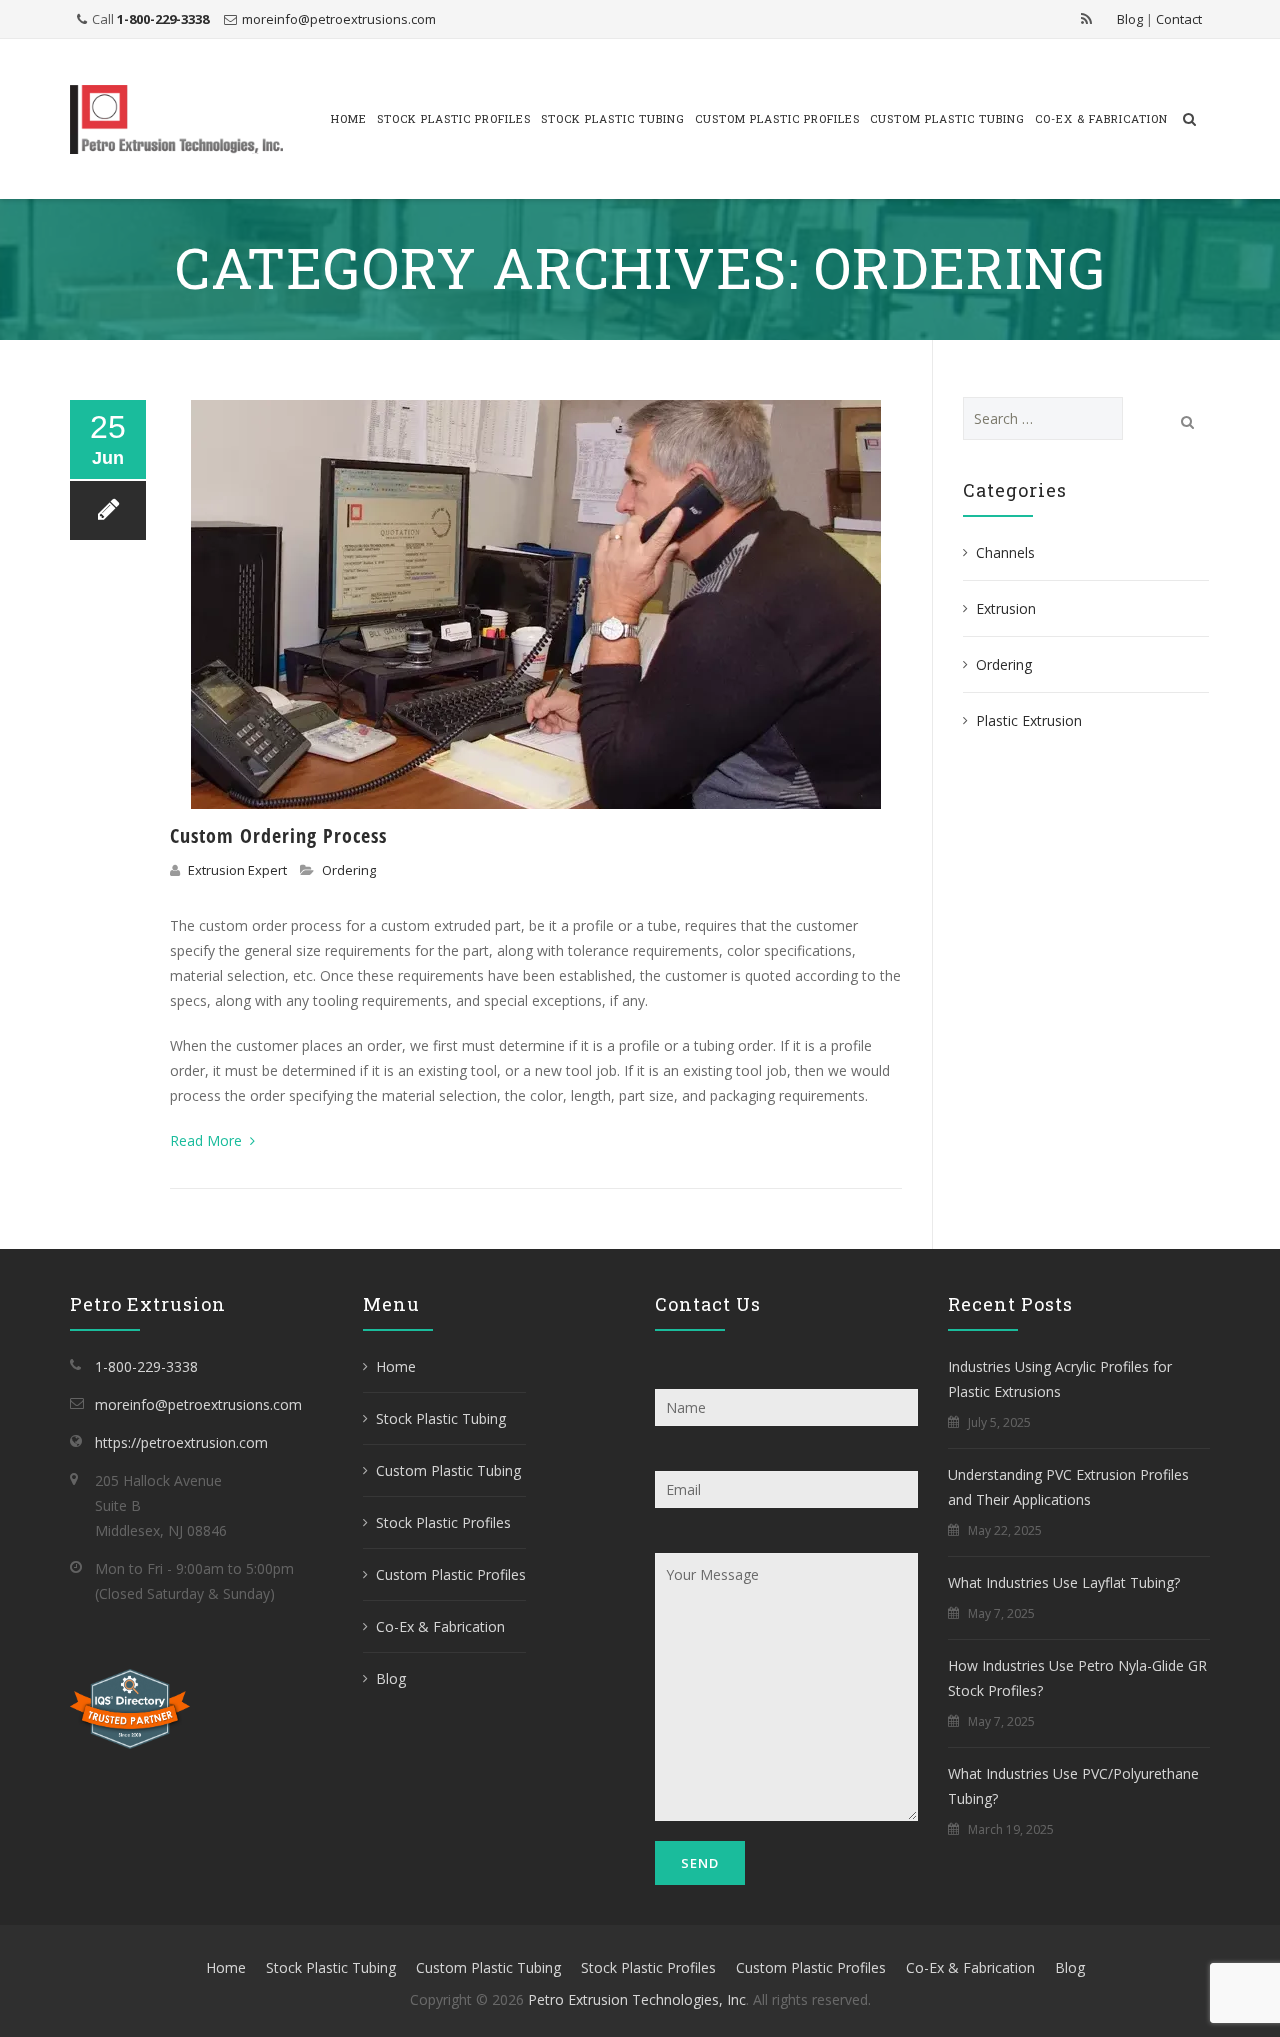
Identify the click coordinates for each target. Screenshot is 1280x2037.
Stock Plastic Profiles (454, 118)
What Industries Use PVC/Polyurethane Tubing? (1073, 1786)
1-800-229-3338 (163, 19)
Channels (1005, 552)
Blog (1130, 19)
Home (349, 118)
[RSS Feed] (1086, 19)
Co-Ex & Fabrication (1101, 118)
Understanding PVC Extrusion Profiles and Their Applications (1068, 1487)
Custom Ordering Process (278, 835)
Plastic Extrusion (1029, 720)
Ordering (349, 870)
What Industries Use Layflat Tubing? (1064, 1582)
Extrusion (1006, 608)
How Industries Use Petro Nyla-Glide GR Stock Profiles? (1077, 1678)
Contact (1179, 19)
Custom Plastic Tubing (947, 118)
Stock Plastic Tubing (613, 118)
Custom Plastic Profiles (777, 118)
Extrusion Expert (237, 870)
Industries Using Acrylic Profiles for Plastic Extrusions (1060, 1379)
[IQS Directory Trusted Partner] (130, 1707)
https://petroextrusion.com (181, 1442)
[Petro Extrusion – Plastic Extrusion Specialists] (176, 119)
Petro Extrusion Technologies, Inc (637, 1999)
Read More (208, 1140)
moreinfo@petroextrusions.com (339, 19)
